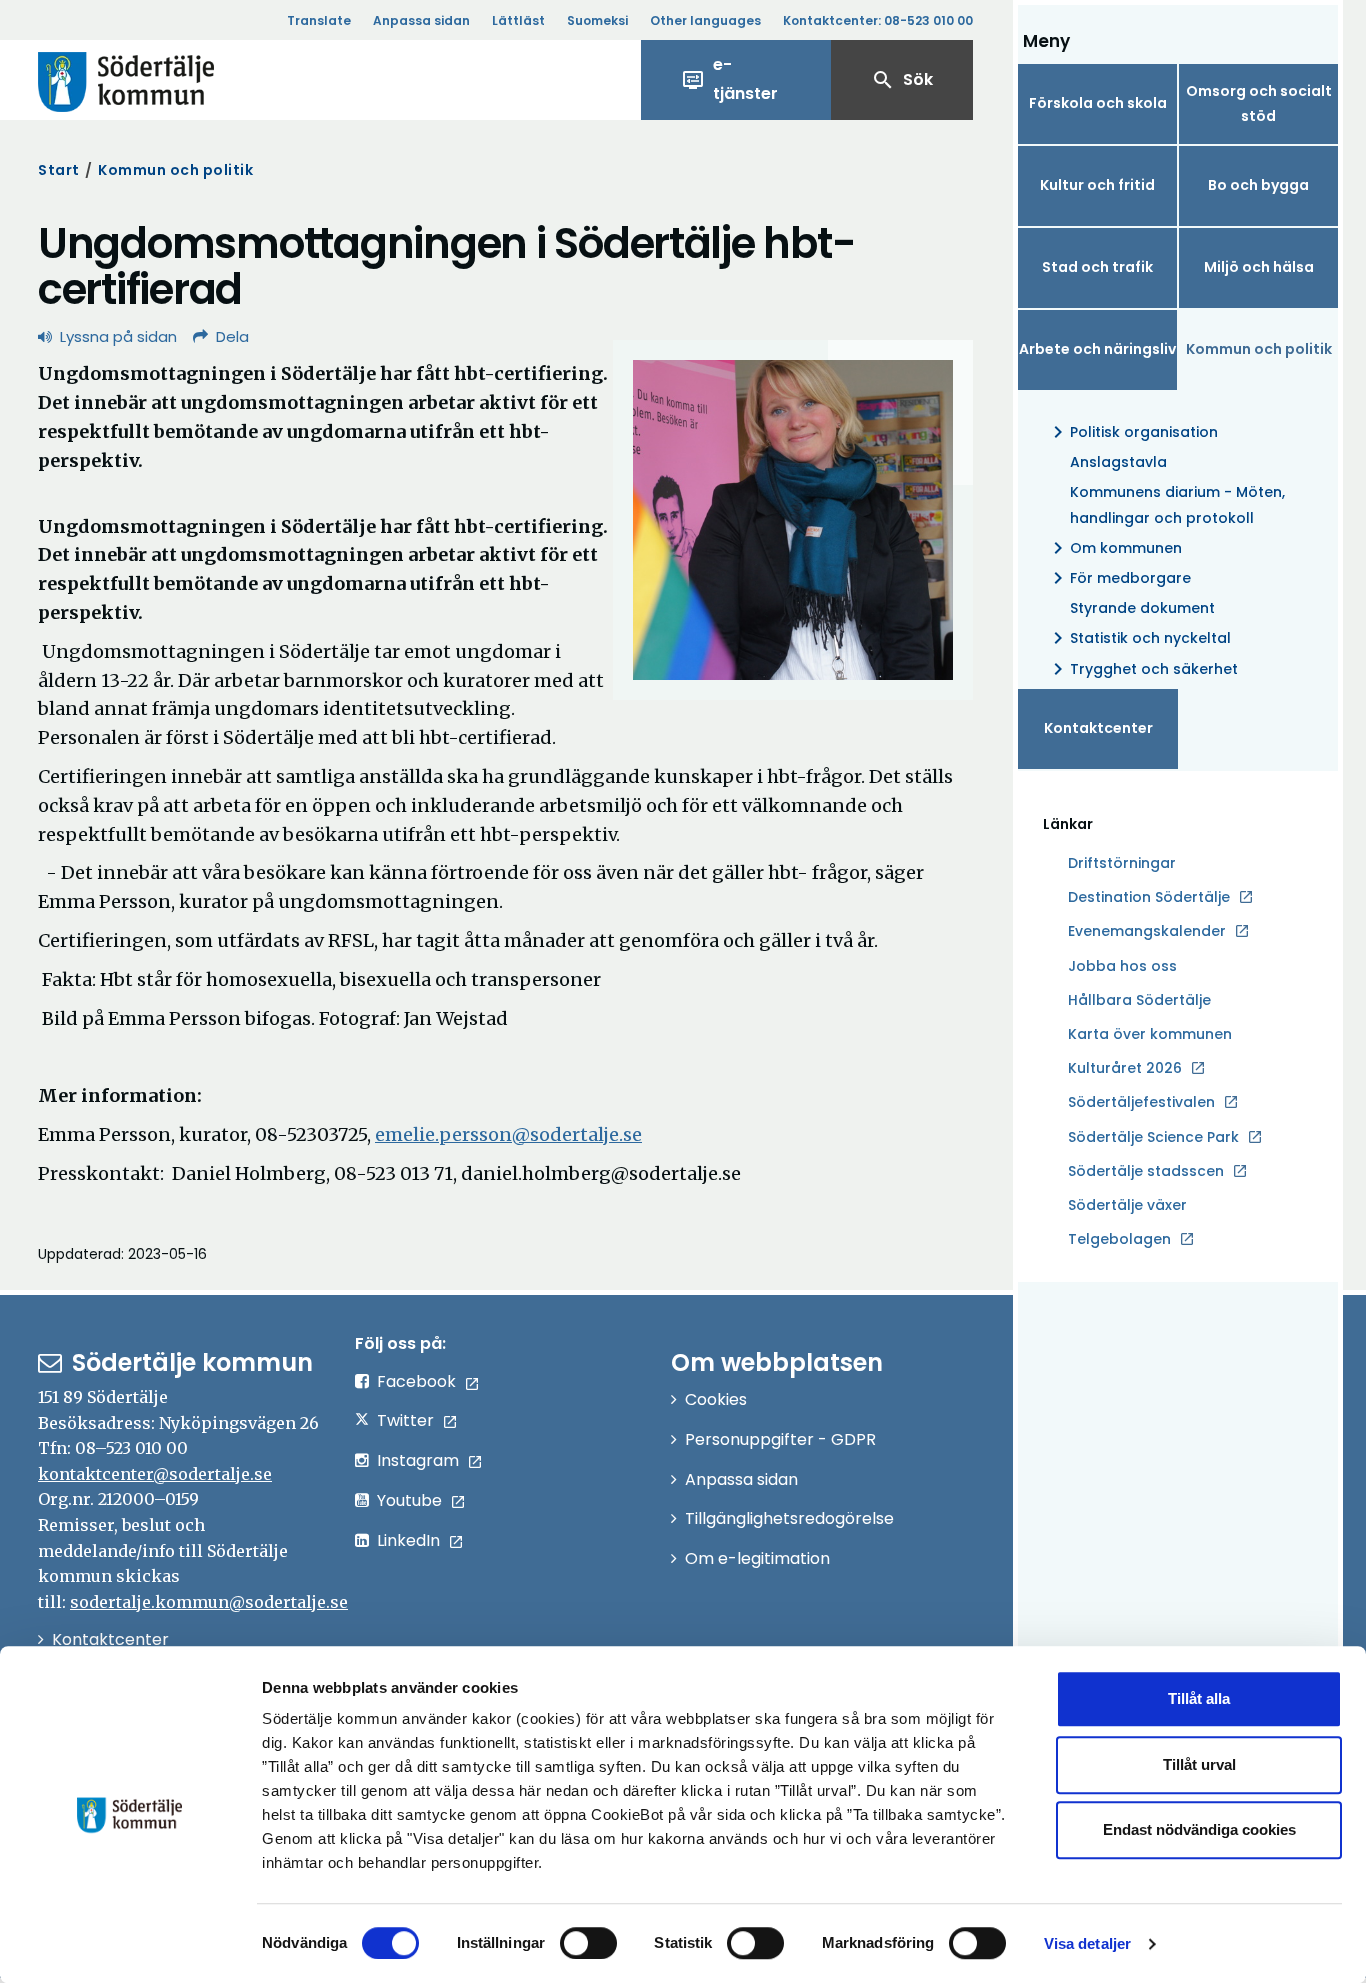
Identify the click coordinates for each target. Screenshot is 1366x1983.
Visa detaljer (1087, 1943)
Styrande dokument (1142, 608)
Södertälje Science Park (1153, 1138)
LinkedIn (408, 1540)
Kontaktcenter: (878, 20)
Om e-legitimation (757, 1558)
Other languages (705, 20)
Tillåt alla (1199, 1698)
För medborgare (1118, 578)
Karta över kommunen (1150, 1034)
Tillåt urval (1199, 1764)
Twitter (405, 1420)
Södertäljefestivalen (1141, 1102)
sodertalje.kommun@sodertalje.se (209, 1602)
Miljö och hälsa (1259, 267)
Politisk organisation (1132, 432)
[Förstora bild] (793, 520)
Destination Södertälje (1149, 898)
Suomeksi (597, 20)
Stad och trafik (1097, 267)
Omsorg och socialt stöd (1259, 103)
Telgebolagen (1119, 1240)
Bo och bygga (1258, 185)
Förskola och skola (1098, 103)
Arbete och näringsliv (1097, 349)
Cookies (716, 1399)
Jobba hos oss (1122, 967)
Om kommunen (1114, 548)
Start (59, 170)
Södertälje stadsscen (1146, 1171)
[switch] (588, 1943)
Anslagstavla (1118, 462)
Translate (319, 20)
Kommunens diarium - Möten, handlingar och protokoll (1177, 504)
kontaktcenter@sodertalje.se (155, 1474)
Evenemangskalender (1147, 931)
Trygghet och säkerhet (1142, 669)
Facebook (416, 1381)
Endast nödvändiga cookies (1199, 1829)
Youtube (409, 1500)
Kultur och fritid (1097, 185)
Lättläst (518, 20)
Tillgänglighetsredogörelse (789, 1518)
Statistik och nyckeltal (1138, 638)
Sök (902, 80)
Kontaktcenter (1098, 728)
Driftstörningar (1122, 863)
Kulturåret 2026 (1125, 1068)
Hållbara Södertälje (1139, 1000)
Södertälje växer (1127, 1205)
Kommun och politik (175, 170)
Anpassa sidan (421, 20)
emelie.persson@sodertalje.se (508, 1134)
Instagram (418, 1460)
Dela (232, 336)
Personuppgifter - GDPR (780, 1439)
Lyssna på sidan (118, 336)
